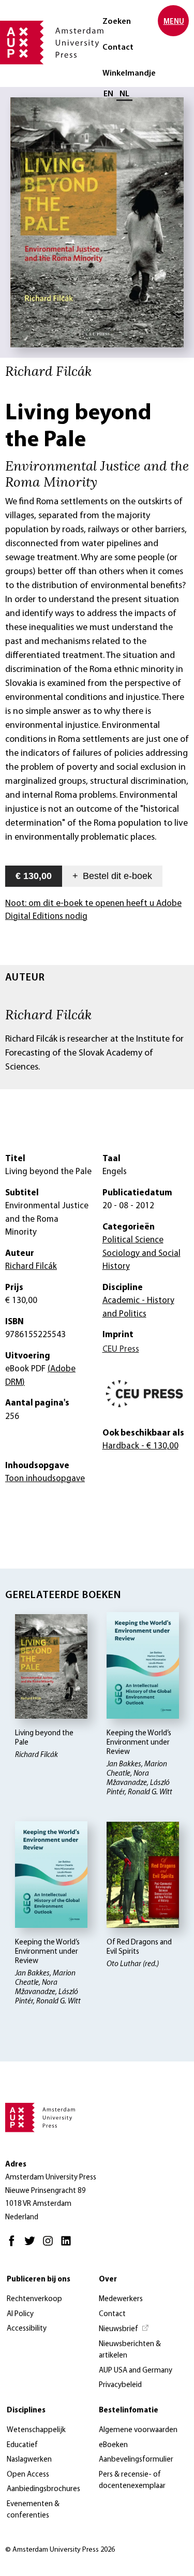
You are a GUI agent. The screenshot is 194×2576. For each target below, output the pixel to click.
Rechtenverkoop (34, 2299)
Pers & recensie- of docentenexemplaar (132, 2481)
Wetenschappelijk (36, 2430)
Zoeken (117, 22)
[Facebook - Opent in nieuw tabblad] (14, 2245)
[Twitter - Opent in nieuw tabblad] (32, 2245)
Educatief (22, 2445)
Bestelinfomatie (129, 2411)
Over (108, 2280)
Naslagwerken (29, 2460)
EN (108, 94)
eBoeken (113, 2445)
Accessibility (27, 2329)
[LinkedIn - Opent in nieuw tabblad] (69, 2245)
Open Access (28, 2475)
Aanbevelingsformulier (136, 2460)
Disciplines (26, 2411)
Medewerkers (121, 2299)
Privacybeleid (120, 2385)
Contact (118, 48)
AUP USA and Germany (136, 2371)
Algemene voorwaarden (138, 2430)
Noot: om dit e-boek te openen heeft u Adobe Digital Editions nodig (93, 910)
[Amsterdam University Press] (52, 43)
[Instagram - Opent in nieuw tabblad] (50, 2245)
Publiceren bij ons (39, 2280)
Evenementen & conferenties (33, 2510)
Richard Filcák (49, 1014)
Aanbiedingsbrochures (43, 2489)
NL (124, 94)
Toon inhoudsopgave (45, 1479)
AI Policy (20, 2314)
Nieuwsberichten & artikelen (130, 2350)
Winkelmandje (129, 74)
